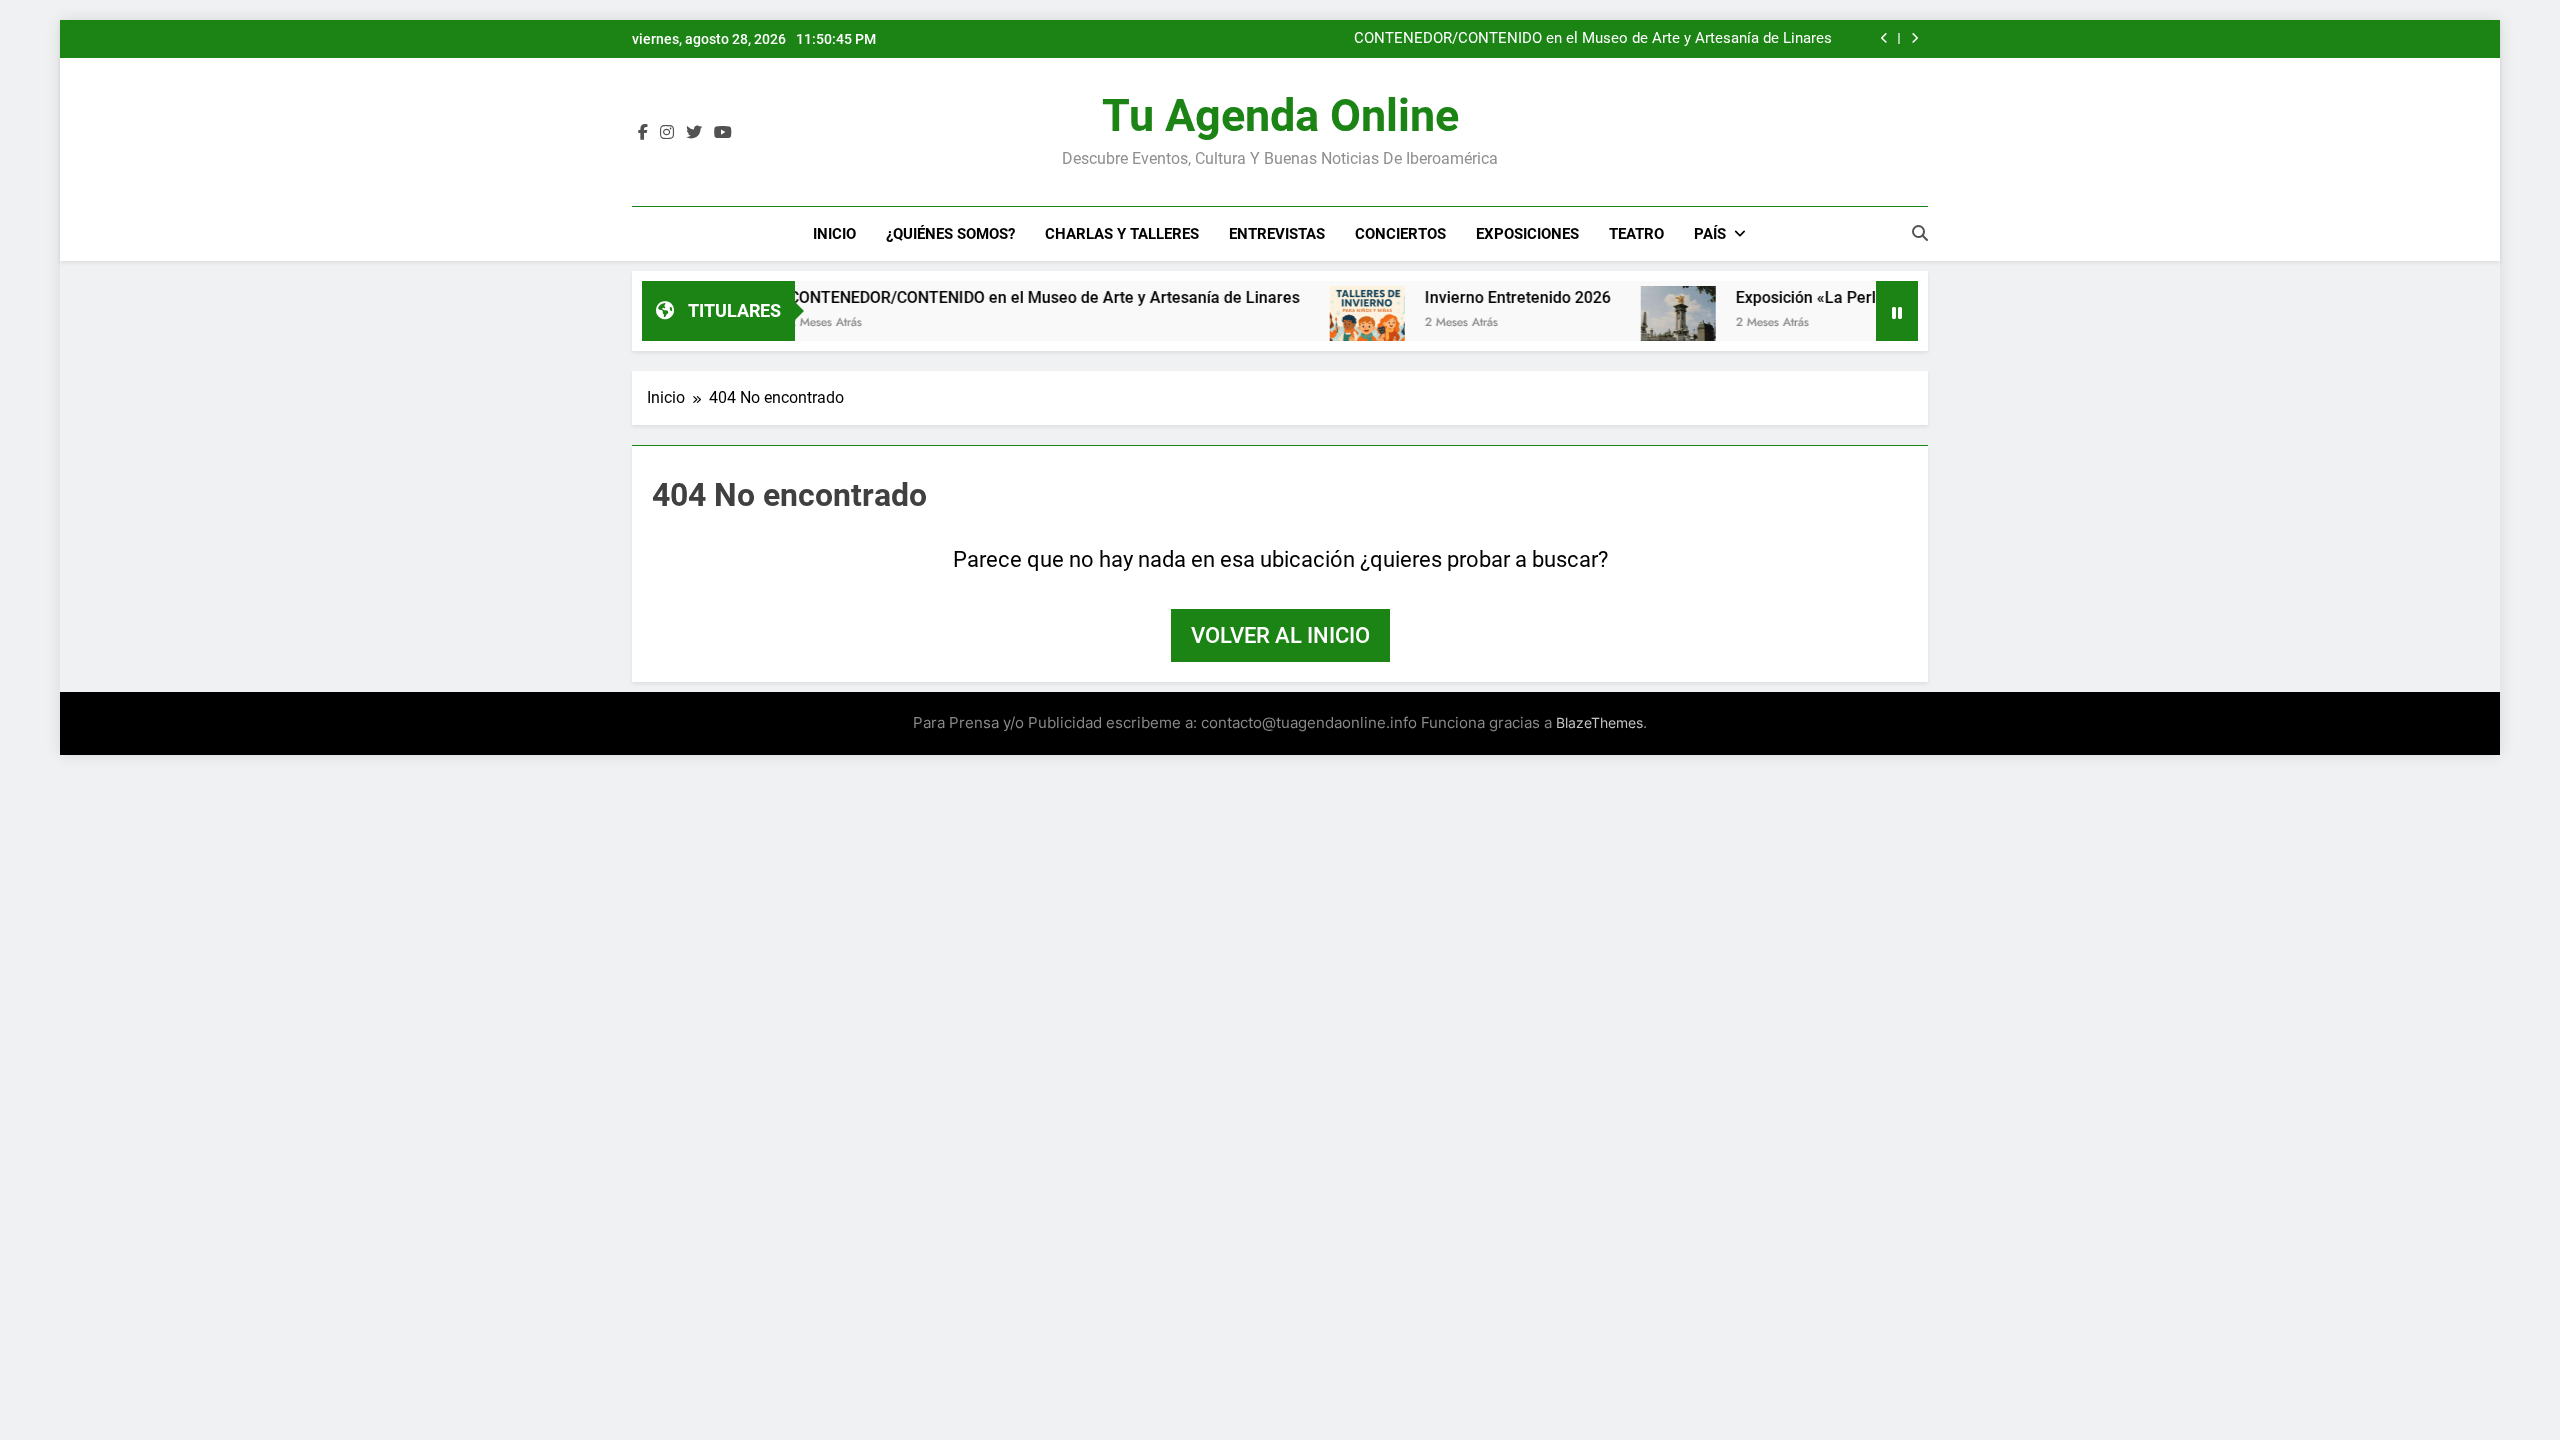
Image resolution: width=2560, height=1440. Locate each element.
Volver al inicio (1280, 635)
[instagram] (667, 133)
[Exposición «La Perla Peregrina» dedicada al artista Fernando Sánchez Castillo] (1627, 323)
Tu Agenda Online (1280, 115)
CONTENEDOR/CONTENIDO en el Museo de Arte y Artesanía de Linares (1593, 39)
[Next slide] (1914, 38)
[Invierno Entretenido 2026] (1316, 323)
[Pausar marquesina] (1897, 311)
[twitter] (694, 133)
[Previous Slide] (1884, 38)
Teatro (1636, 234)
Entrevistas (1277, 234)
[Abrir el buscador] (1920, 233)
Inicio (834, 234)
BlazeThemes (1599, 722)
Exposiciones (1527, 234)
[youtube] (723, 133)
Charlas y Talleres (1122, 234)
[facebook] (643, 133)
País (1710, 234)
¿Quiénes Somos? (950, 234)
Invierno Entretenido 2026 (1467, 297)
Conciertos (1400, 234)
